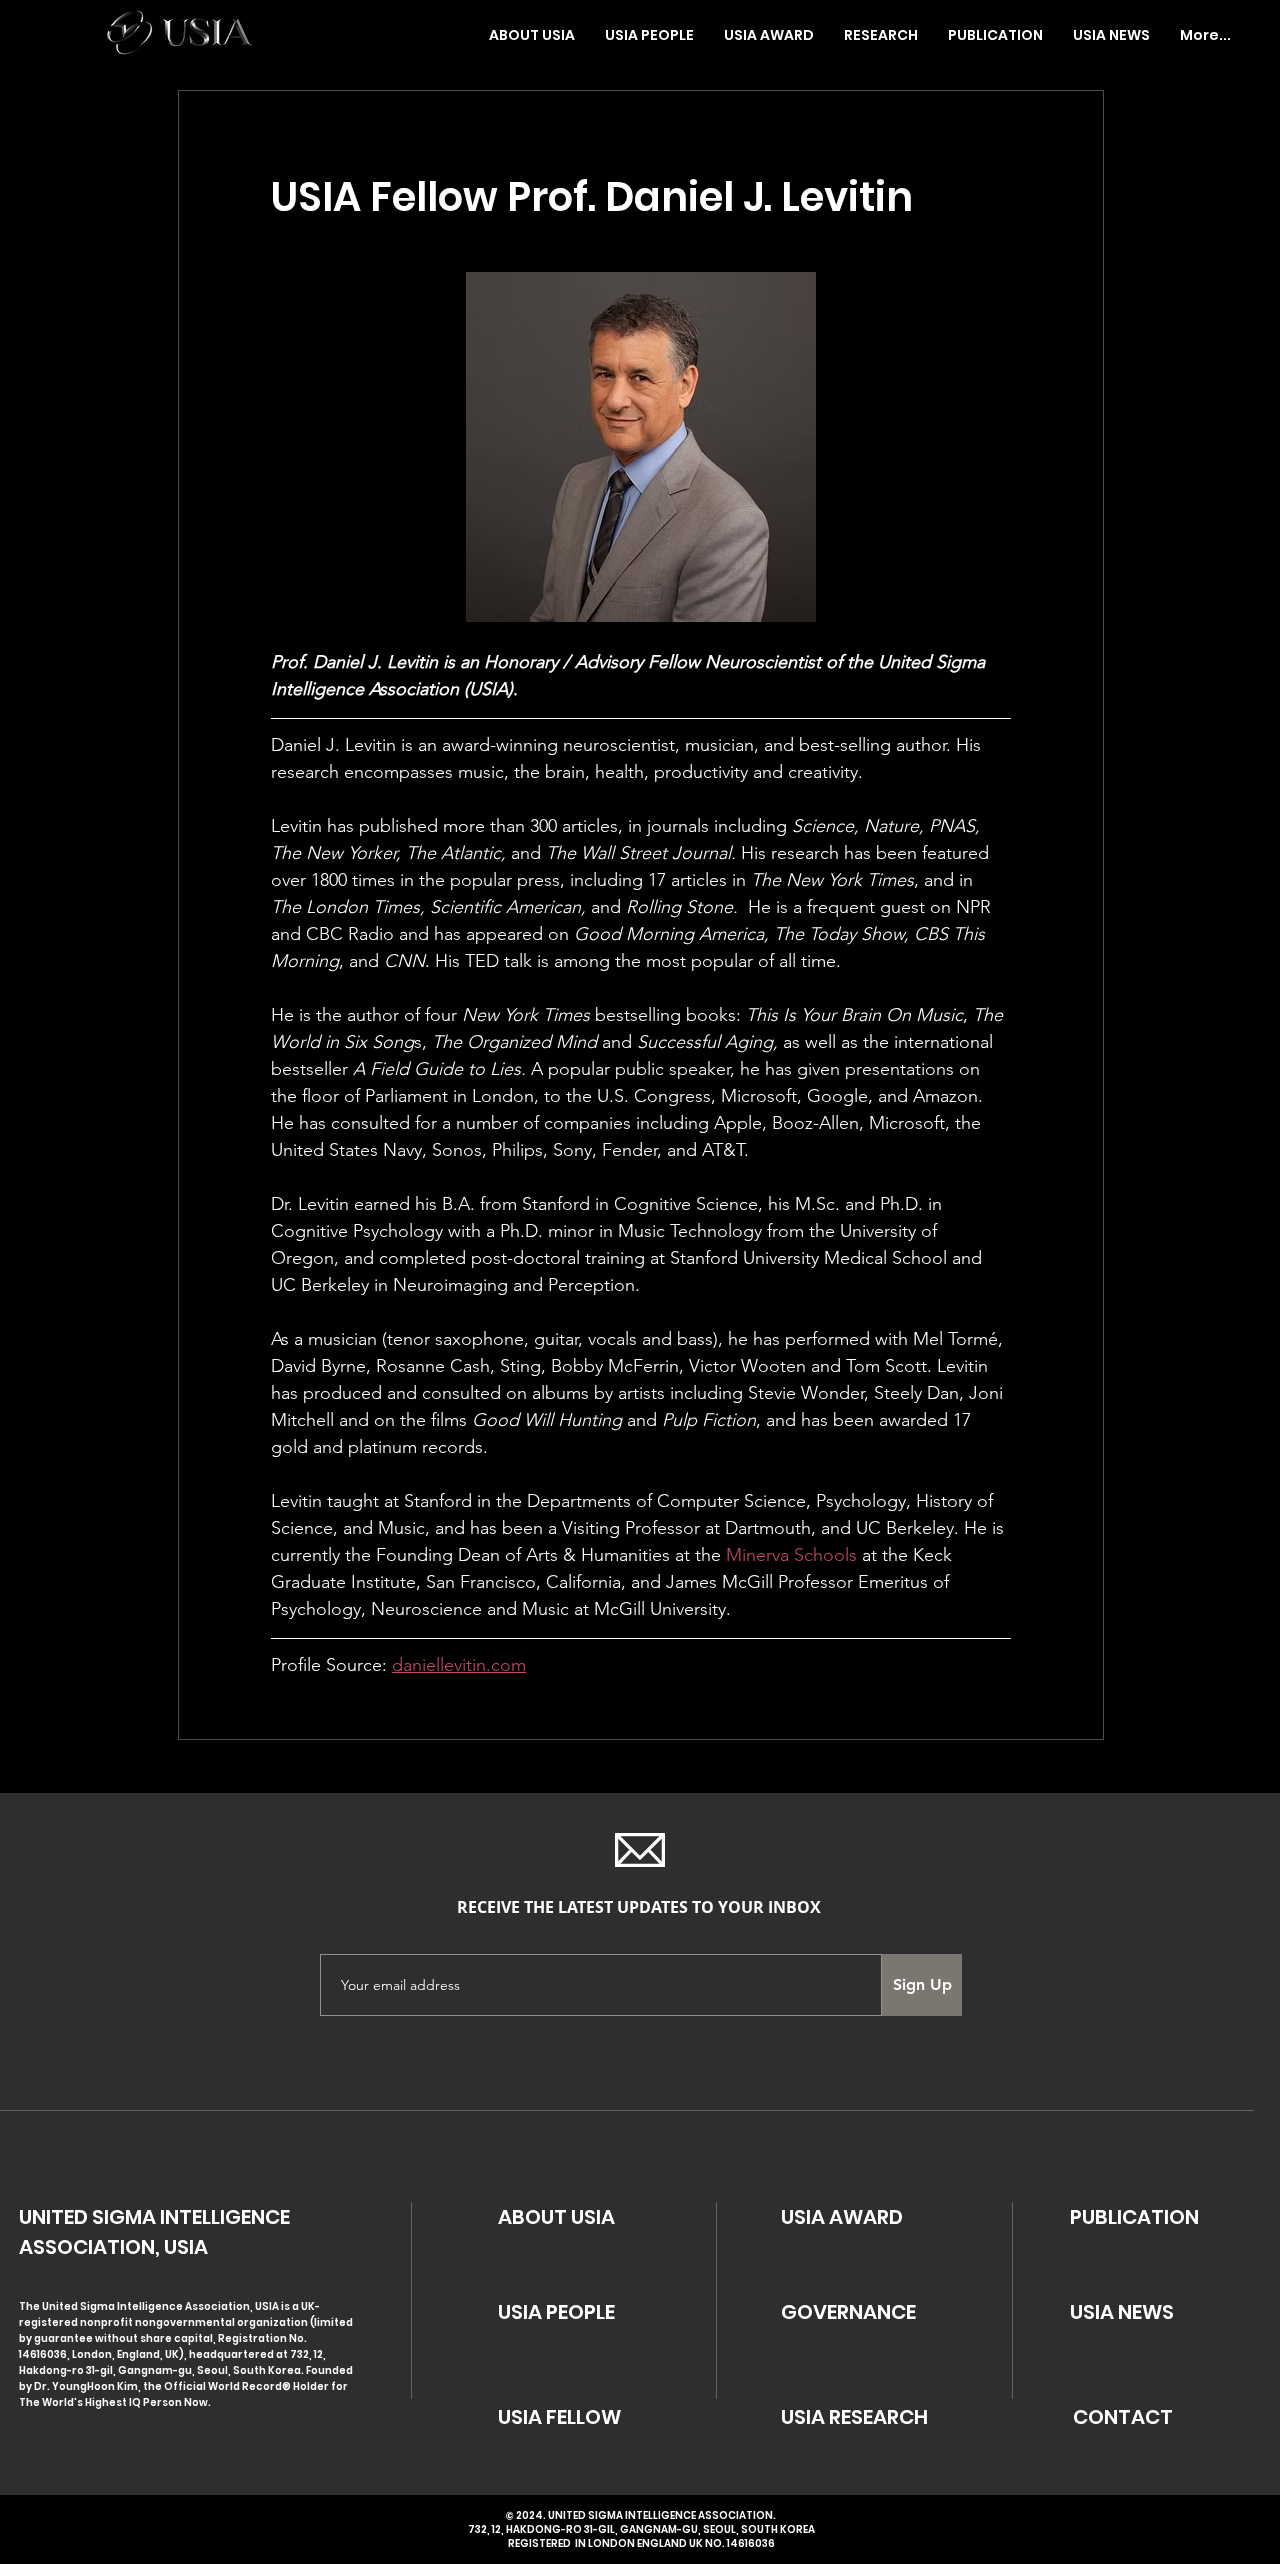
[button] (649, 35)
